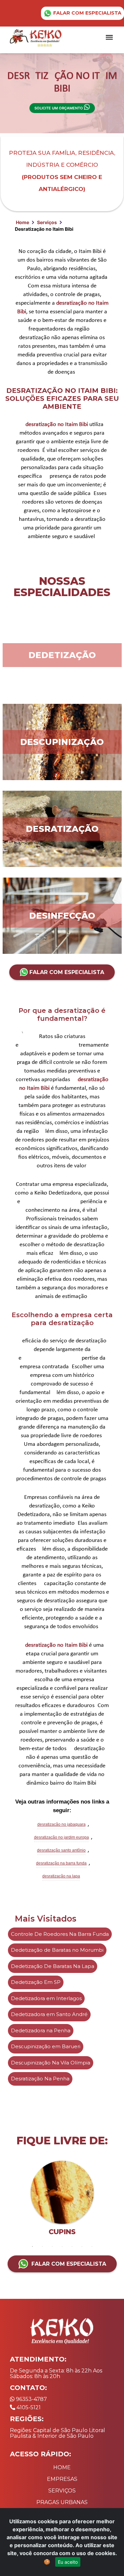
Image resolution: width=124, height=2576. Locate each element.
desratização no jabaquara (62, 1824)
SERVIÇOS (62, 2491)
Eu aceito (68, 2562)
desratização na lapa (61, 1876)
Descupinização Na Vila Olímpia (51, 2063)
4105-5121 (28, 2407)
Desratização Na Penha (40, 2079)
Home (22, 222)
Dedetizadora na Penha (41, 2030)
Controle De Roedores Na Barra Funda (60, 1934)
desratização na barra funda (61, 1863)
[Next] (111, 2201)
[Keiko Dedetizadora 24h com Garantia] (37, 37)
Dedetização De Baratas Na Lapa (53, 1966)
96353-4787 (31, 2399)
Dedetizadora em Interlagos (46, 1998)
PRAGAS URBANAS (62, 2502)
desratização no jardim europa (62, 1837)
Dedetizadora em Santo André (49, 2014)
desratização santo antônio (61, 1850)
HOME (62, 2467)
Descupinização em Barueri (46, 2046)
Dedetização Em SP (36, 1982)
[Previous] (13, 2201)
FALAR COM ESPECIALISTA (87, 13)
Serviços (47, 222)
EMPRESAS (62, 2479)
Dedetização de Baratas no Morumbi (57, 1950)
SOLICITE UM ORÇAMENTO (59, 108)
